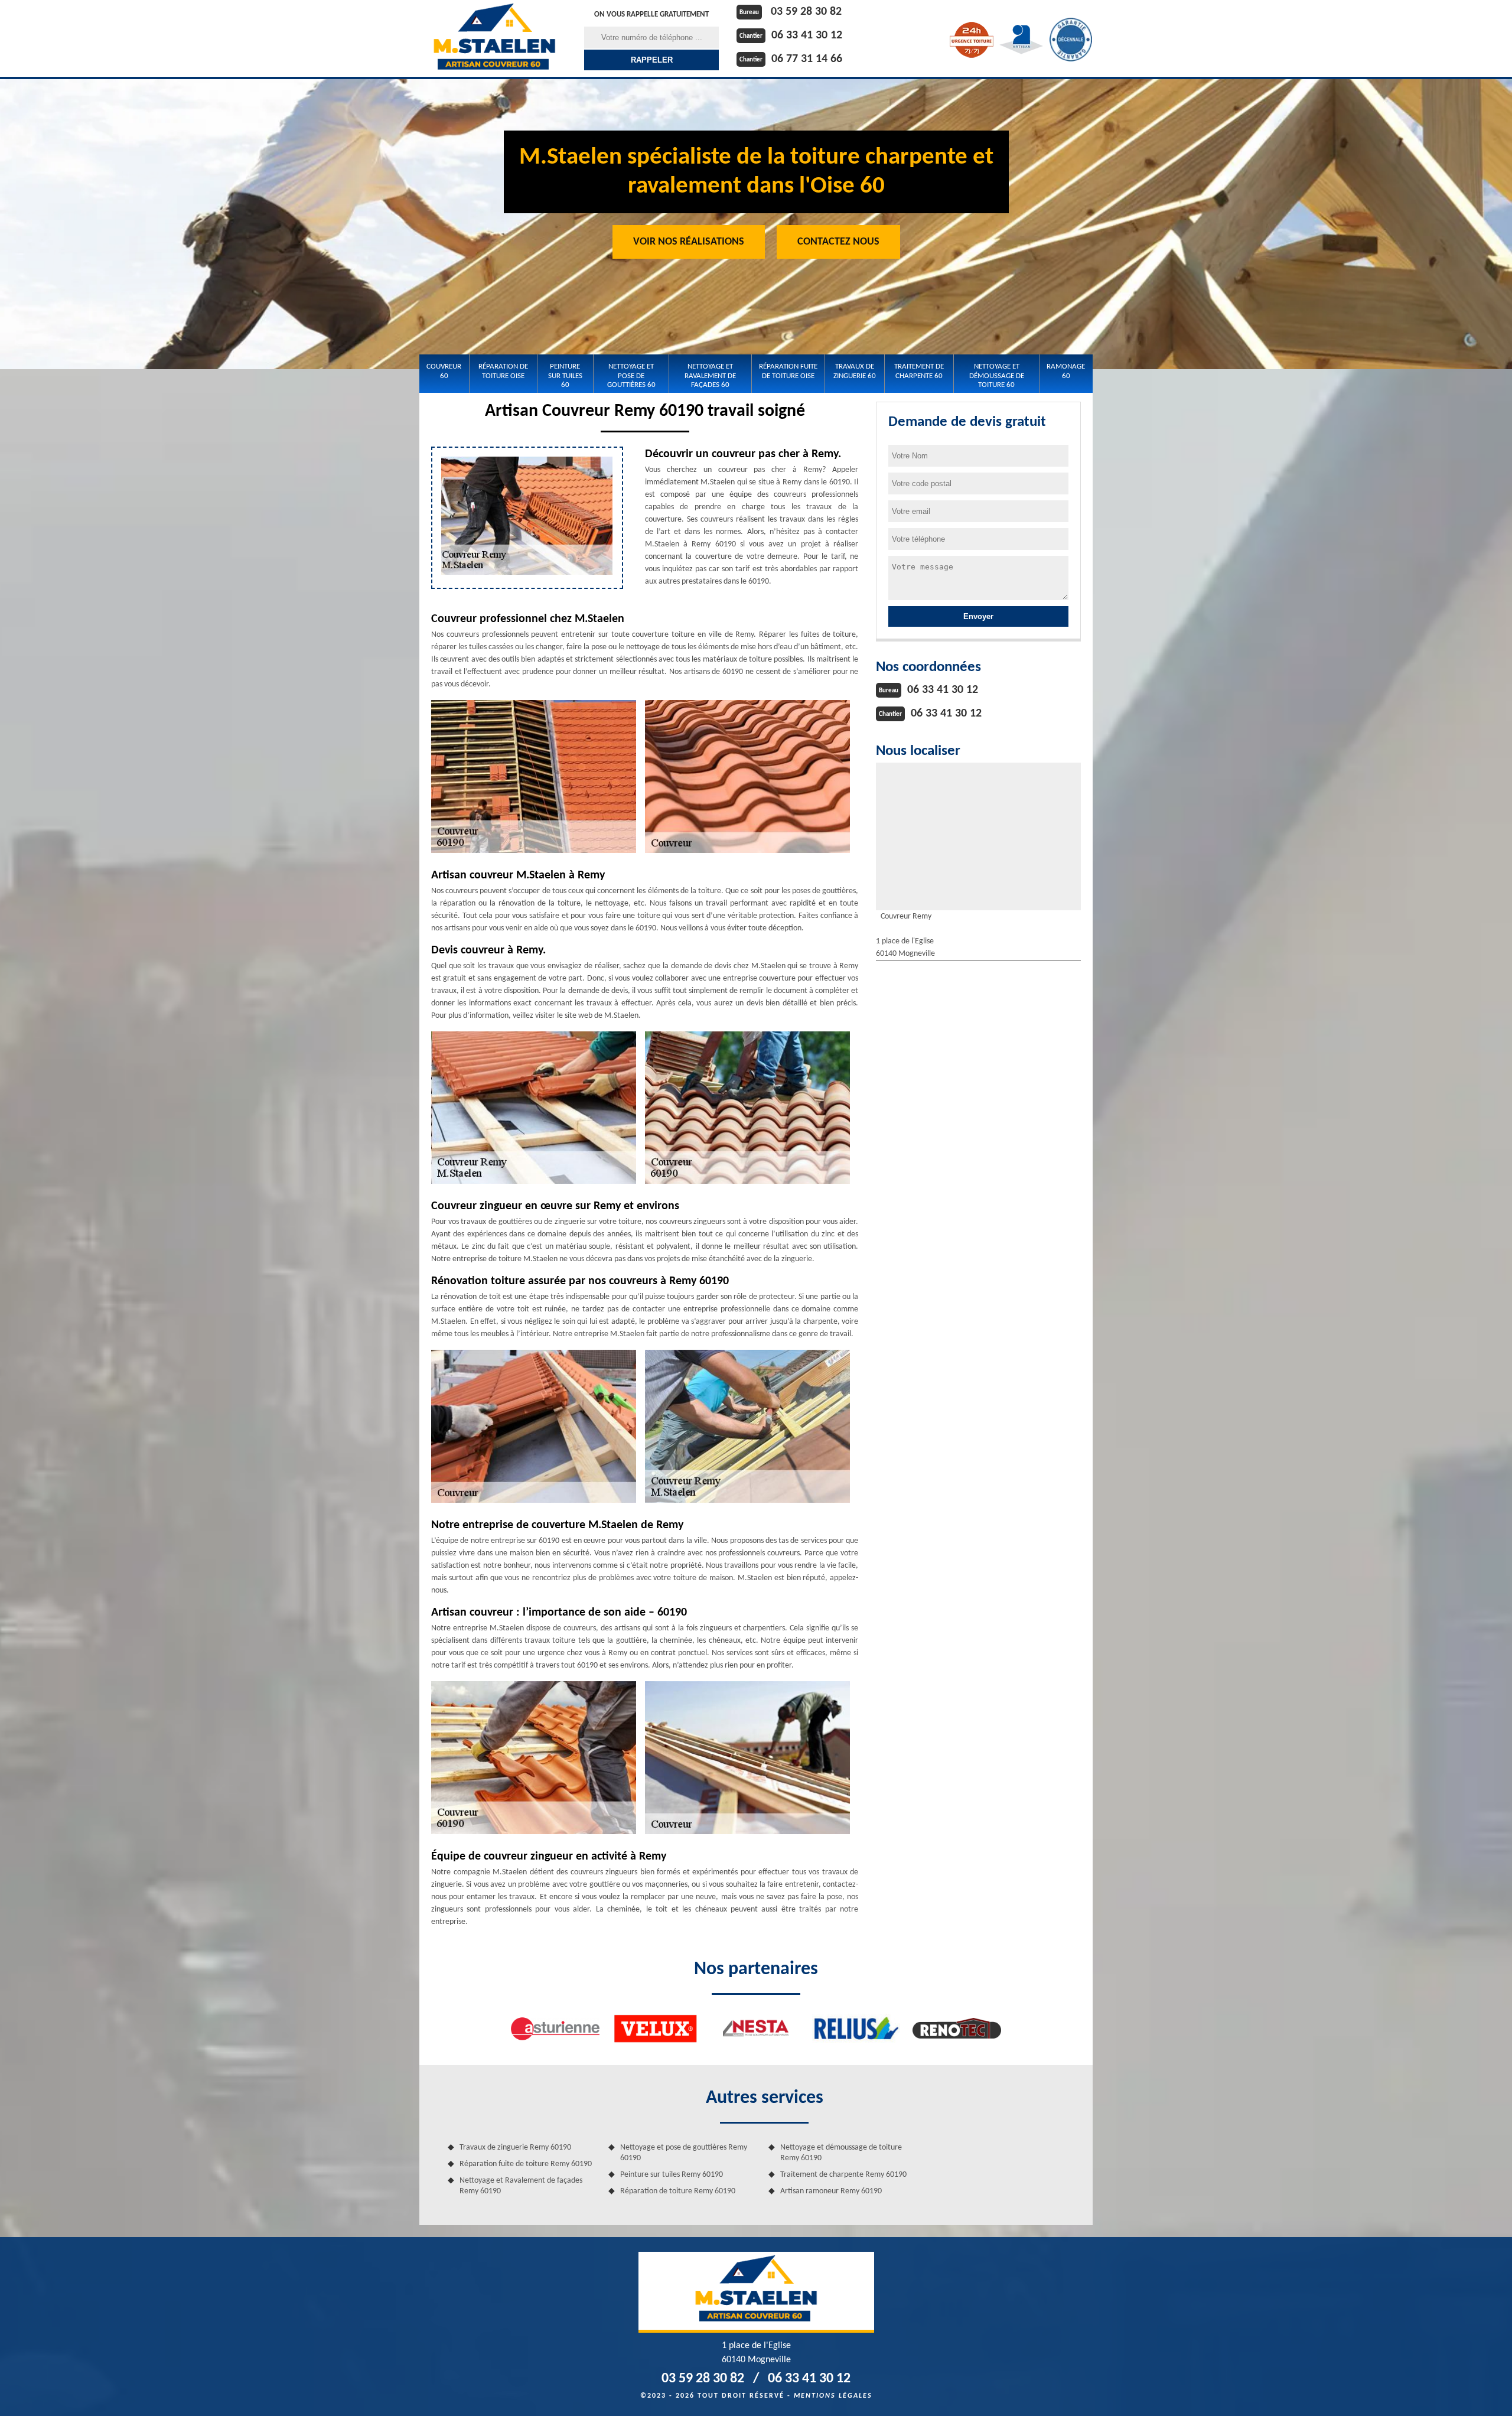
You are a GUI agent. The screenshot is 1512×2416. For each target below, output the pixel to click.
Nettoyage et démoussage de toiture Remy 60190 (841, 2153)
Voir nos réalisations (689, 242)
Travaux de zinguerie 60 (855, 371)
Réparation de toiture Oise (503, 371)
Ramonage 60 (1066, 371)
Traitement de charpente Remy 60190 (843, 2175)
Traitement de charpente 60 (919, 371)
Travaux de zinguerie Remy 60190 (515, 2148)
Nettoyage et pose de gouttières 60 (631, 376)
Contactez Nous (838, 242)
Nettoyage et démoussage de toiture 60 (997, 376)
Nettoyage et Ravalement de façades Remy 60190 (521, 2186)
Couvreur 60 (444, 371)
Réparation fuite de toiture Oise (788, 371)
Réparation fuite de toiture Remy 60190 (526, 2164)
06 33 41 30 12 (807, 35)
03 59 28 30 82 (806, 12)
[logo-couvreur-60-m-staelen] (494, 38)
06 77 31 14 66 (807, 59)
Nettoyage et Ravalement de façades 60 (710, 376)
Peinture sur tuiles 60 (565, 376)
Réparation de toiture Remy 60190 (678, 2191)
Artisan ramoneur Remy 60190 (831, 2191)
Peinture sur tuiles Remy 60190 (672, 2175)
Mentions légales (833, 2396)
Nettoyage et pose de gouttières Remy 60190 (684, 2153)
